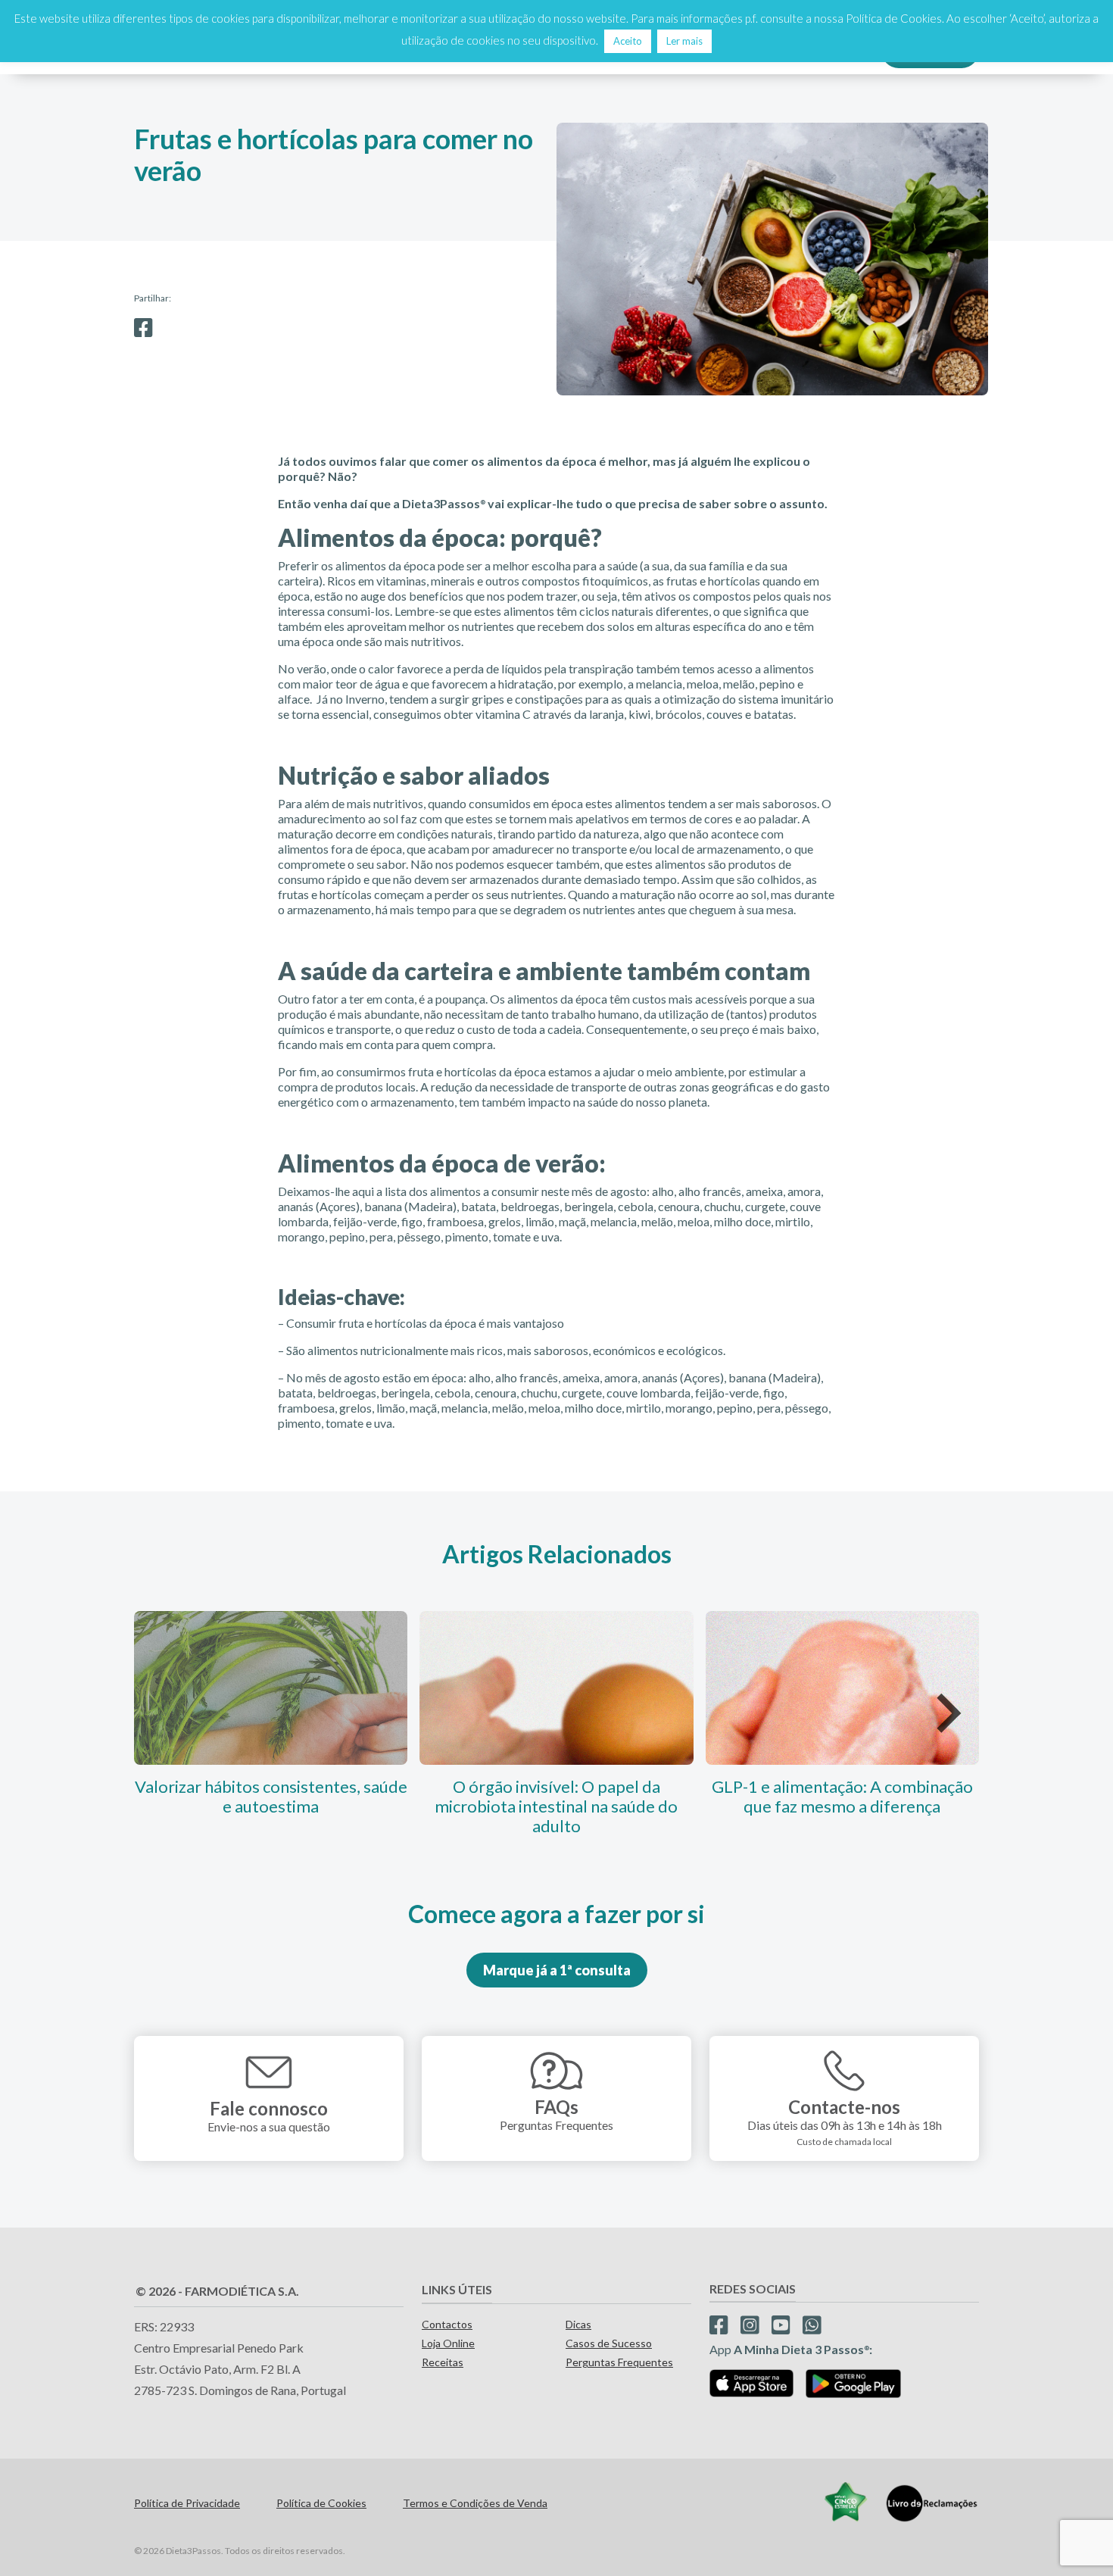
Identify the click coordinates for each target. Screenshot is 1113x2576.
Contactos (447, 2324)
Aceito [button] (628, 41)
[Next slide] (946, 1713)
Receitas (443, 2362)
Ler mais (684, 41)
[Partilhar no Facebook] (143, 328)
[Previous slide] (167, 1713)
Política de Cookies (321, 2503)
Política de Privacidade (187, 2503)
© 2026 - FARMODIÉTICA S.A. (217, 2291)
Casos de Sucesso (609, 2343)
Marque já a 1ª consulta (557, 1970)
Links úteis (457, 2289)
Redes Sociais (753, 2289)
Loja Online (448, 2343)
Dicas (578, 2324)
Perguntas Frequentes (619, 2362)
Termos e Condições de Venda (475, 2503)
